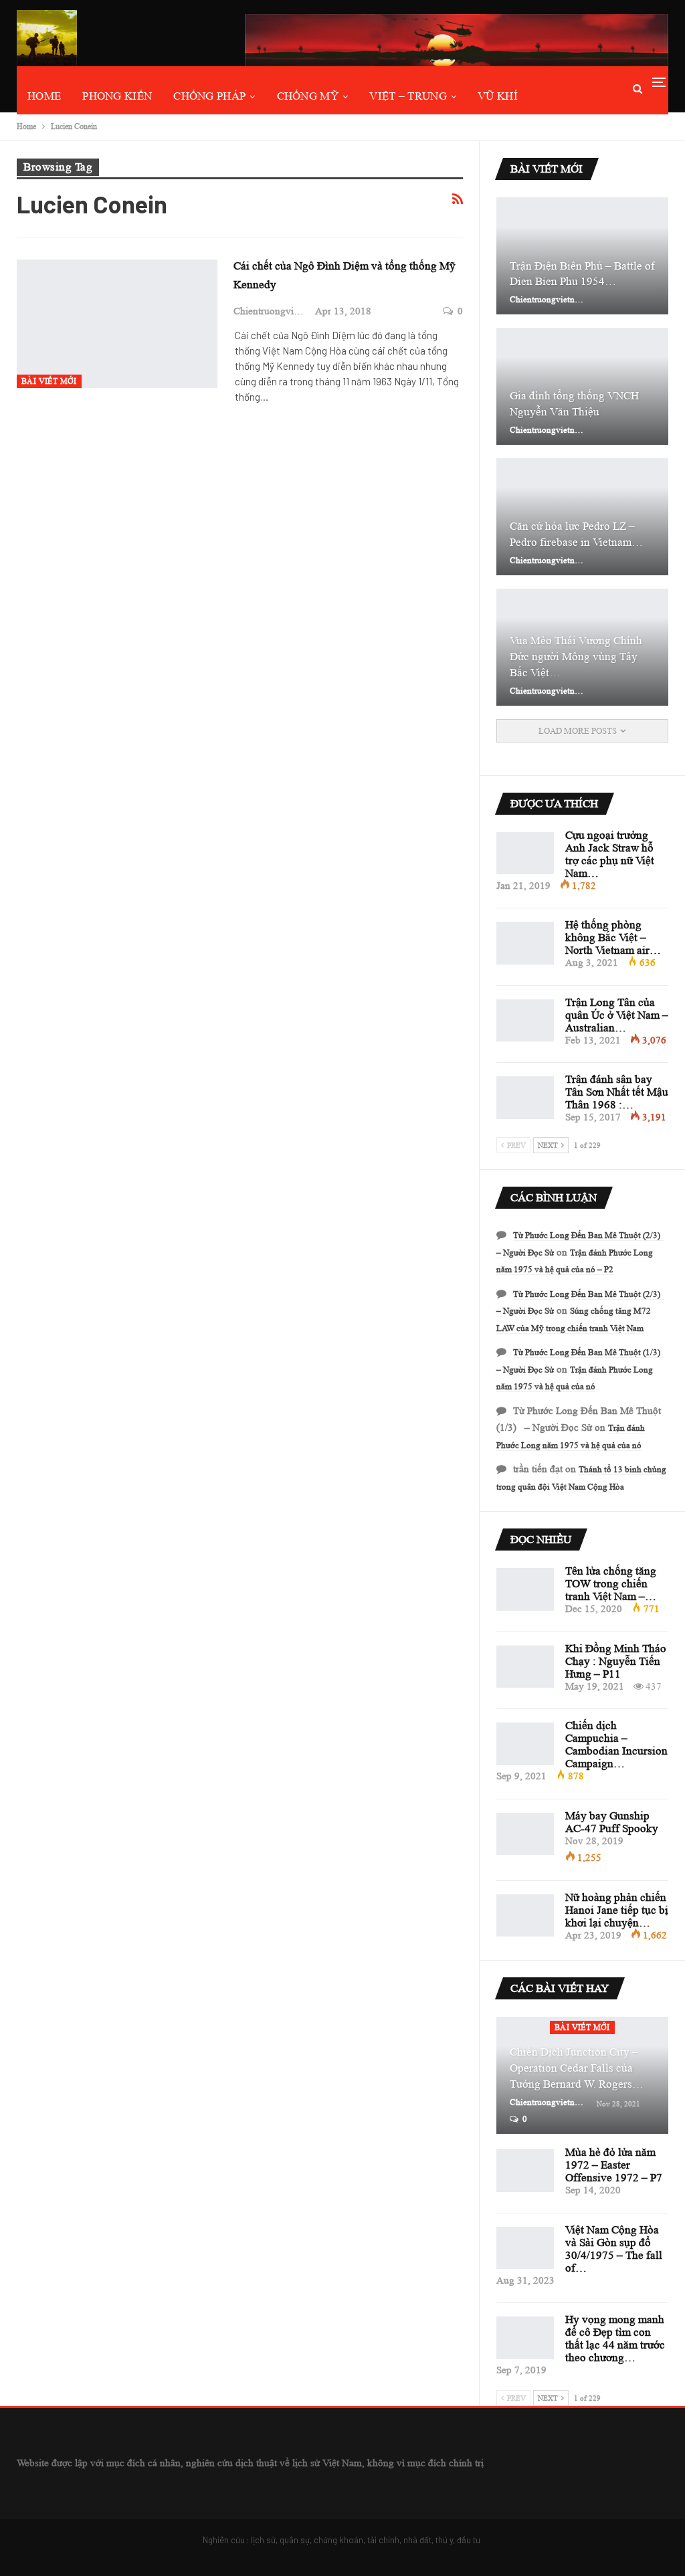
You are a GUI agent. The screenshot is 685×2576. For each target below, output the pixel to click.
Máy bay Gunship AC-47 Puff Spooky (612, 1822)
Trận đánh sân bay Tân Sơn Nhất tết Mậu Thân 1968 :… (617, 1092)
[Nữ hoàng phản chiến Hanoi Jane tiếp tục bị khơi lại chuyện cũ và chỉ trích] (525, 1916)
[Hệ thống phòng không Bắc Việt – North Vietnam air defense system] (525, 943)
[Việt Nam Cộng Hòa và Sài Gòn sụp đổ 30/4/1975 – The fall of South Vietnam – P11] (525, 2248)
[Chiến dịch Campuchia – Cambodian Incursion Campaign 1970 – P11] (525, 1744)
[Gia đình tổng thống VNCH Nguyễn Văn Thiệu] (582, 386)
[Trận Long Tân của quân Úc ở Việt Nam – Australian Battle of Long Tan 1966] (525, 1021)
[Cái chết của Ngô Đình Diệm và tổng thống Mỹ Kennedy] (117, 324)
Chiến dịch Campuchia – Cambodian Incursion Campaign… (616, 1745)
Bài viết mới (49, 381)
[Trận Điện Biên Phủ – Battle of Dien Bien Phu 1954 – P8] (582, 256)
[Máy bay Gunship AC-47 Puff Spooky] (525, 1834)
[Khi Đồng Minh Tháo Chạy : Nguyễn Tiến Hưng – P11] (525, 1667)
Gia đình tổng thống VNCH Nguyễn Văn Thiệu (574, 404)
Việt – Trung (408, 96)
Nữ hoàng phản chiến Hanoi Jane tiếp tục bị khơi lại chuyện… (617, 1910)
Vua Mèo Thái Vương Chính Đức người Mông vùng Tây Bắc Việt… (576, 657)
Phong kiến (117, 96)
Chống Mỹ (308, 96)
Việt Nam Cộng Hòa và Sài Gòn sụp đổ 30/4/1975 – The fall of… (614, 2249)
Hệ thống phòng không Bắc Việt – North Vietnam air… (613, 937)
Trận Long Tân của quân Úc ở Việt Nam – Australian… (617, 1015)
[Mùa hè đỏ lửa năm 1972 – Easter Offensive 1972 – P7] (525, 2171)
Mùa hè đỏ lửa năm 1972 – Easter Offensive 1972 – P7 (614, 2165)
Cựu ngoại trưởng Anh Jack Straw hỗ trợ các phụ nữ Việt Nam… (610, 854)
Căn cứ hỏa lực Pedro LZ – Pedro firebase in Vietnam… (576, 534)
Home (44, 96)
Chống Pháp (209, 96)
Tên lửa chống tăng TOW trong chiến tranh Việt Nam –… (611, 1584)
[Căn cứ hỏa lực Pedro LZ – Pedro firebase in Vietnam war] (582, 517)
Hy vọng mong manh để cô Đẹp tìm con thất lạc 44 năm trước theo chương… (615, 2339)
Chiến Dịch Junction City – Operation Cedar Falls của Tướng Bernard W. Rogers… (577, 2068)
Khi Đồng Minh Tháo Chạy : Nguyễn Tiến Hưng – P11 (616, 1661)
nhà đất (417, 2540)
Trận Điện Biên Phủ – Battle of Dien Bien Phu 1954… (582, 274)
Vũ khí (498, 96)
